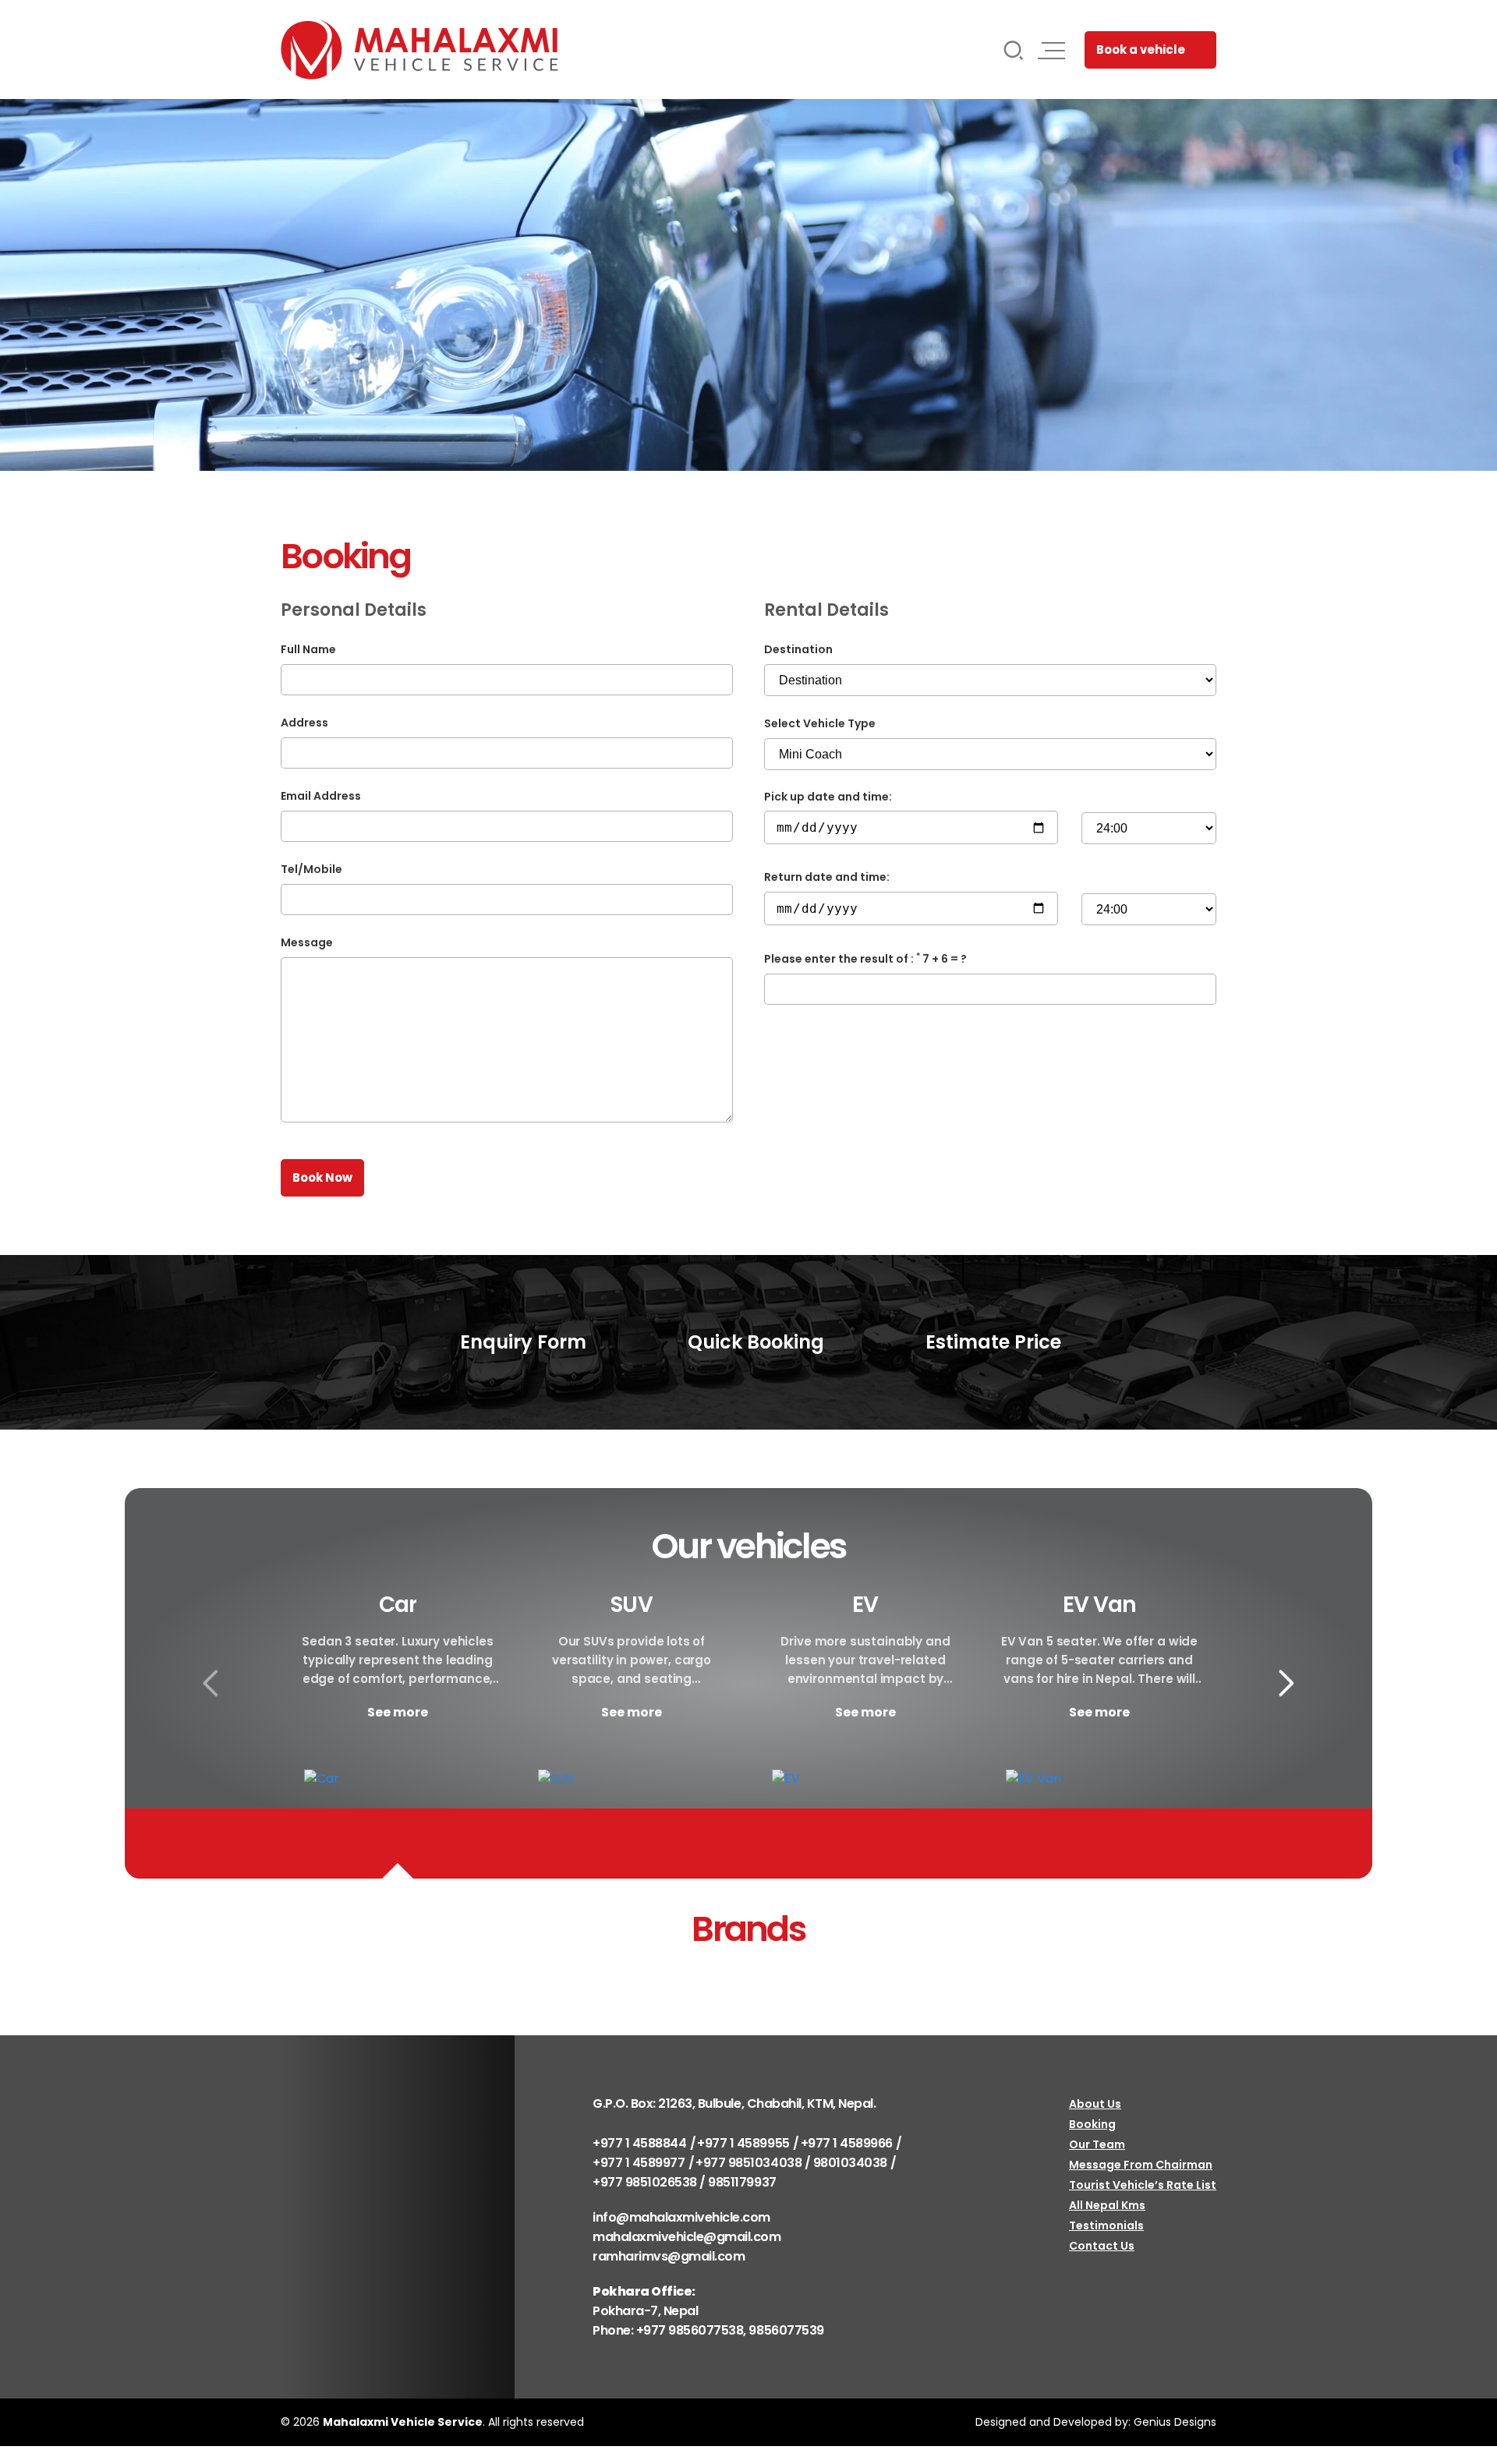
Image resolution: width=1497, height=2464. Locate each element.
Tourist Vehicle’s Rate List (1143, 2185)
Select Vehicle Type (820, 723)
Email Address (321, 796)
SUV (631, 1605)
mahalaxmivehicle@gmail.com (687, 2237)
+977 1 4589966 (847, 2143)
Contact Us (1102, 2246)
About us (1095, 2104)
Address (304, 723)
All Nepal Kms (1107, 2205)
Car (398, 1605)
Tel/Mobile (311, 869)
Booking (1092, 2124)
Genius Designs (1175, 2422)
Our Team (1097, 2144)
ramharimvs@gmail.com (669, 2256)
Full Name (308, 649)
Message (307, 942)
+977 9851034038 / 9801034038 (791, 2163)
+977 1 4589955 (743, 2143)
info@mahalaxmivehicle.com (681, 2217)
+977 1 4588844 (639, 2143)
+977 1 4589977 (639, 2163)
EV (865, 1605)
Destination (798, 649)
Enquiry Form (521, 1342)
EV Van (1100, 1605)
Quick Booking (754, 1342)
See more (398, 1712)
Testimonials (1106, 2225)
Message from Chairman (1141, 2165)
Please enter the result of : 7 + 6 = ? (865, 959)
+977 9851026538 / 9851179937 (685, 2182)
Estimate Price (991, 1342)
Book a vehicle (1141, 49)
